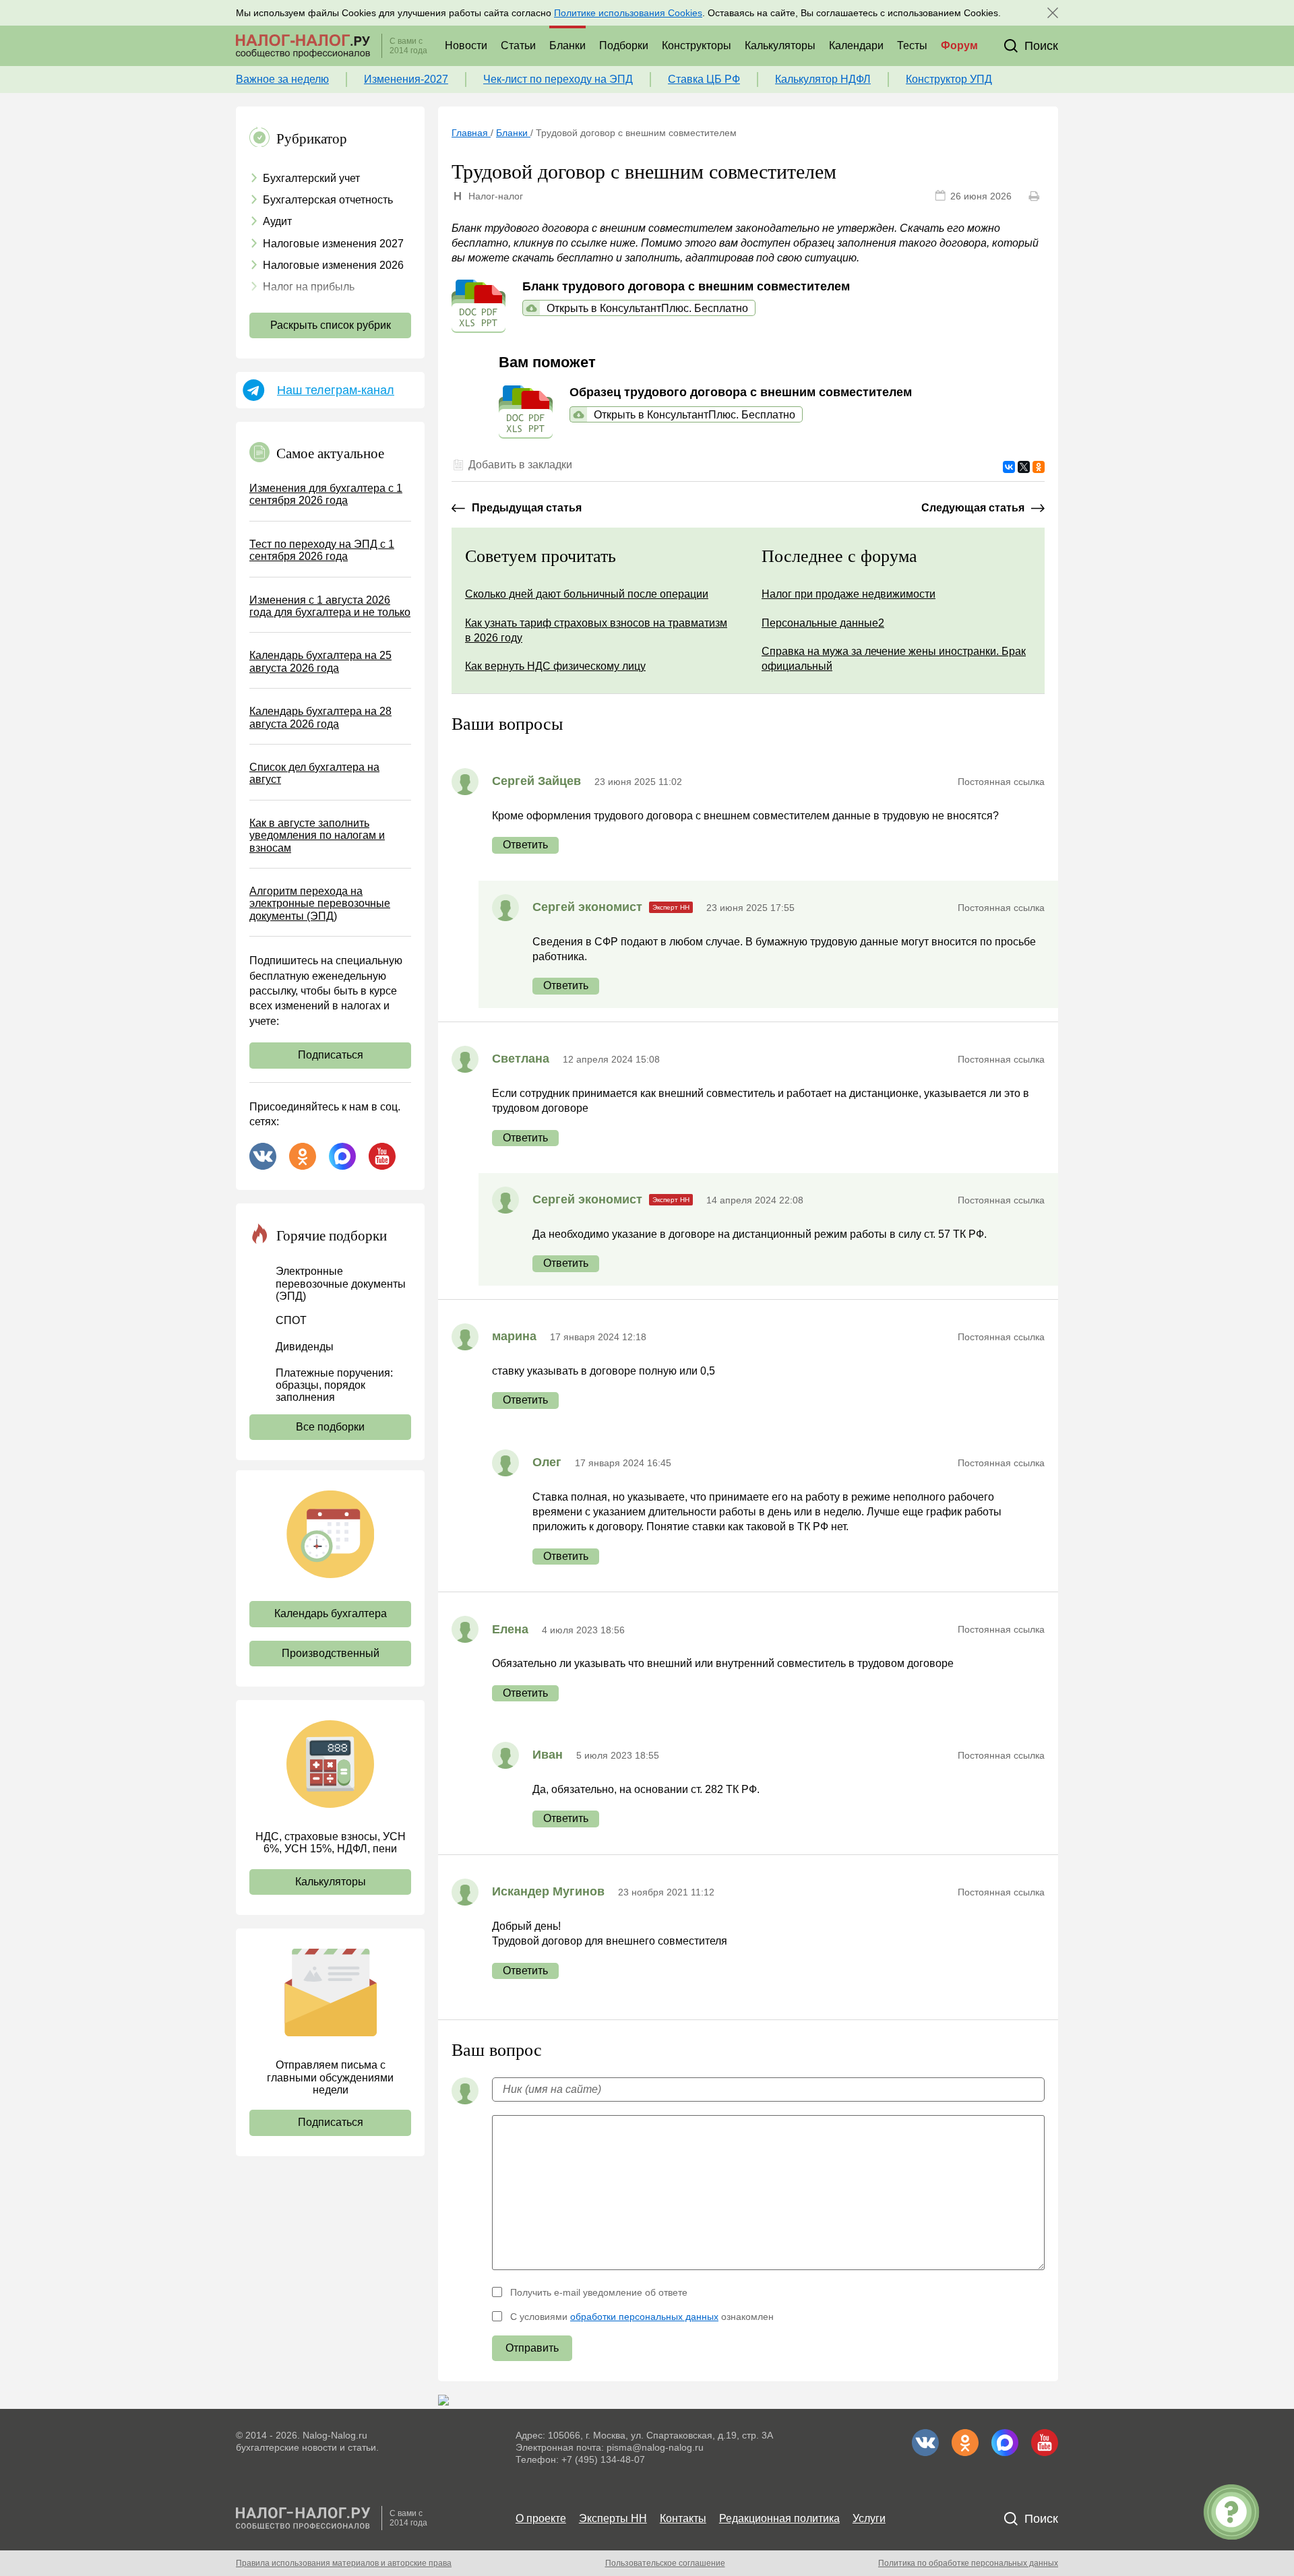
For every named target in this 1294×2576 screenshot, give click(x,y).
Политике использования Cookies (628, 13)
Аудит (277, 221)
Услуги (869, 2518)
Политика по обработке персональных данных (968, 2563)
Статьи (518, 45)
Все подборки (330, 1427)
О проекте (541, 2518)
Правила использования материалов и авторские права (344, 2563)
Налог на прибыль (309, 287)
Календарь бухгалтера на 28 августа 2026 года (320, 717)
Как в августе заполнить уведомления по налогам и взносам (317, 836)
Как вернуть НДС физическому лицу (555, 666)
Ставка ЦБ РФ (704, 79)
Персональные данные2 (823, 623)
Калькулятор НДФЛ (823, 79)
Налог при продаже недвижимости (849, 594)
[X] (1024, 467)
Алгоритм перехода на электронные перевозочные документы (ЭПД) (320, 904)
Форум (959, 45)
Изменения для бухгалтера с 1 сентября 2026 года (326, 494)
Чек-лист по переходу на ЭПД (558, 79)
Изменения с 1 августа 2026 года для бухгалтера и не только (330, 606)
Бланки (567, 45)
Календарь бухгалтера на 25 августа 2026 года (320, 661)
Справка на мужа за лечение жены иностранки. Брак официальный (894, 659)
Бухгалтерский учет (311, 178)
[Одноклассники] (1039, 467)
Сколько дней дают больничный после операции (587, 594)
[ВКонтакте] (1009, 467)
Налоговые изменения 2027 (333, 244)
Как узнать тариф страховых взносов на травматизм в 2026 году (596, 630)
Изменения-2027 (406, 79)
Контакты (683, 2518)
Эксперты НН (613, 2518)
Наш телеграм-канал (336, 390)
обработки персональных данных (644, 2317)
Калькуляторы (780, 45)
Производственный (331, 1653)
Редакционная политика (779, 2518)
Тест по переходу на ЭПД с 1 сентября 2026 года (322, 550)
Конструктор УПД (949, 79)
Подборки (624, 45)
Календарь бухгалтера (331, 1613)
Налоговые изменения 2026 (333, 265)
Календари (856, 45)
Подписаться (331, 1055)
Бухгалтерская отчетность (328, 200)
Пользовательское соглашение (665, 2563)
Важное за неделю (282, 79)
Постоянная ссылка (1001, 782)
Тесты (912, 45)
